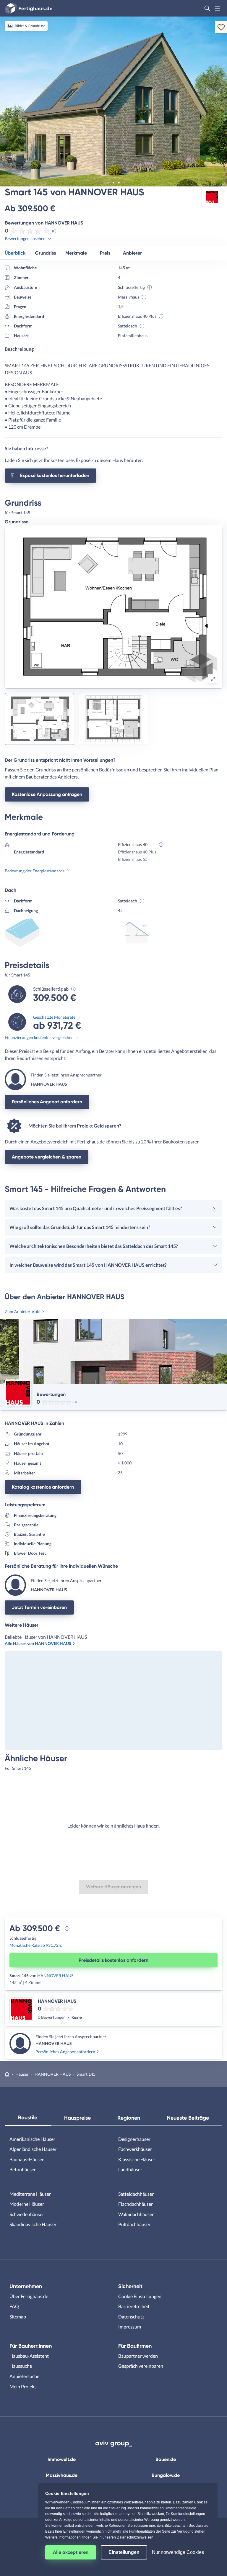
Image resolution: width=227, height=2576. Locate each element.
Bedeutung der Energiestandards (35, 871)
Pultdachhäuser (134, 2224)
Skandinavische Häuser (33, 2224)
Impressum (130, 2327)
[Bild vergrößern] (213, 679)
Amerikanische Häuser (32, 2139)
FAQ (14, 2306)
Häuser (22, 2074)
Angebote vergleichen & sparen (47, 1157)
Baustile (28, 2118)
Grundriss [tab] (45, 253)
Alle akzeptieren (71, 2552)
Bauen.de (166, 2459)
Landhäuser (130, 2169)
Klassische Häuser (137, 2159)
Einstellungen (124, 2552)
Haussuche (21, 2366)
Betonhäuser (23, 2169)
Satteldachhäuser (136, 2194)
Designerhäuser (134, 2139)
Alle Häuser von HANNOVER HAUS (38, 1643)
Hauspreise (77, 2118)
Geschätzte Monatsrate (54, 1017)
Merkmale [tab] (76, 253)
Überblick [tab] (15, 253)
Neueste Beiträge (188, 2118)
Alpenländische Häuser (33, 2149)
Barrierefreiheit (134, 2306)
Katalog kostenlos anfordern (43, 1487)
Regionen (129, 2118)
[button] (207, 8)
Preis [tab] (105, 253)
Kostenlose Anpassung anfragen (47, 794)
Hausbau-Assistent (29, 2356)
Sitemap (18, 2317)
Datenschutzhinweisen (135, 2537)
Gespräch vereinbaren (141, 2366)
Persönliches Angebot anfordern (47, 1102)
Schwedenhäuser (27, 2214)
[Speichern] (221, 27)
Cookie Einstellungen (140, 2296)
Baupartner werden (138, 2356)
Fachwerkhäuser (135, 2149)
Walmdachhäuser (136, 2214)
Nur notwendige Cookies (178, 2552)
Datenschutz (131, 2317)
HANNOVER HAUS (55, 1976)
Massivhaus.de (62, 2475)
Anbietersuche (24, 2376)
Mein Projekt (23, 2386)
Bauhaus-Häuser (27, 2159)
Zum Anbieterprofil (23, 1311)
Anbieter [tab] (132, 253)
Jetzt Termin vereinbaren (39, 1607)
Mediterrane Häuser (30, 2194)
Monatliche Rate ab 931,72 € (36, 1945)
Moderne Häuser (27, 2204)
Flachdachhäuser (136, 2204)
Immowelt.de (62, 2459)
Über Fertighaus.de (29, 2296)
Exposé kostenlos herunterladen (55, 475)
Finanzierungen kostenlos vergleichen (39, 1037)
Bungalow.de (166, 2475)
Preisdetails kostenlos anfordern (113, 1960)
